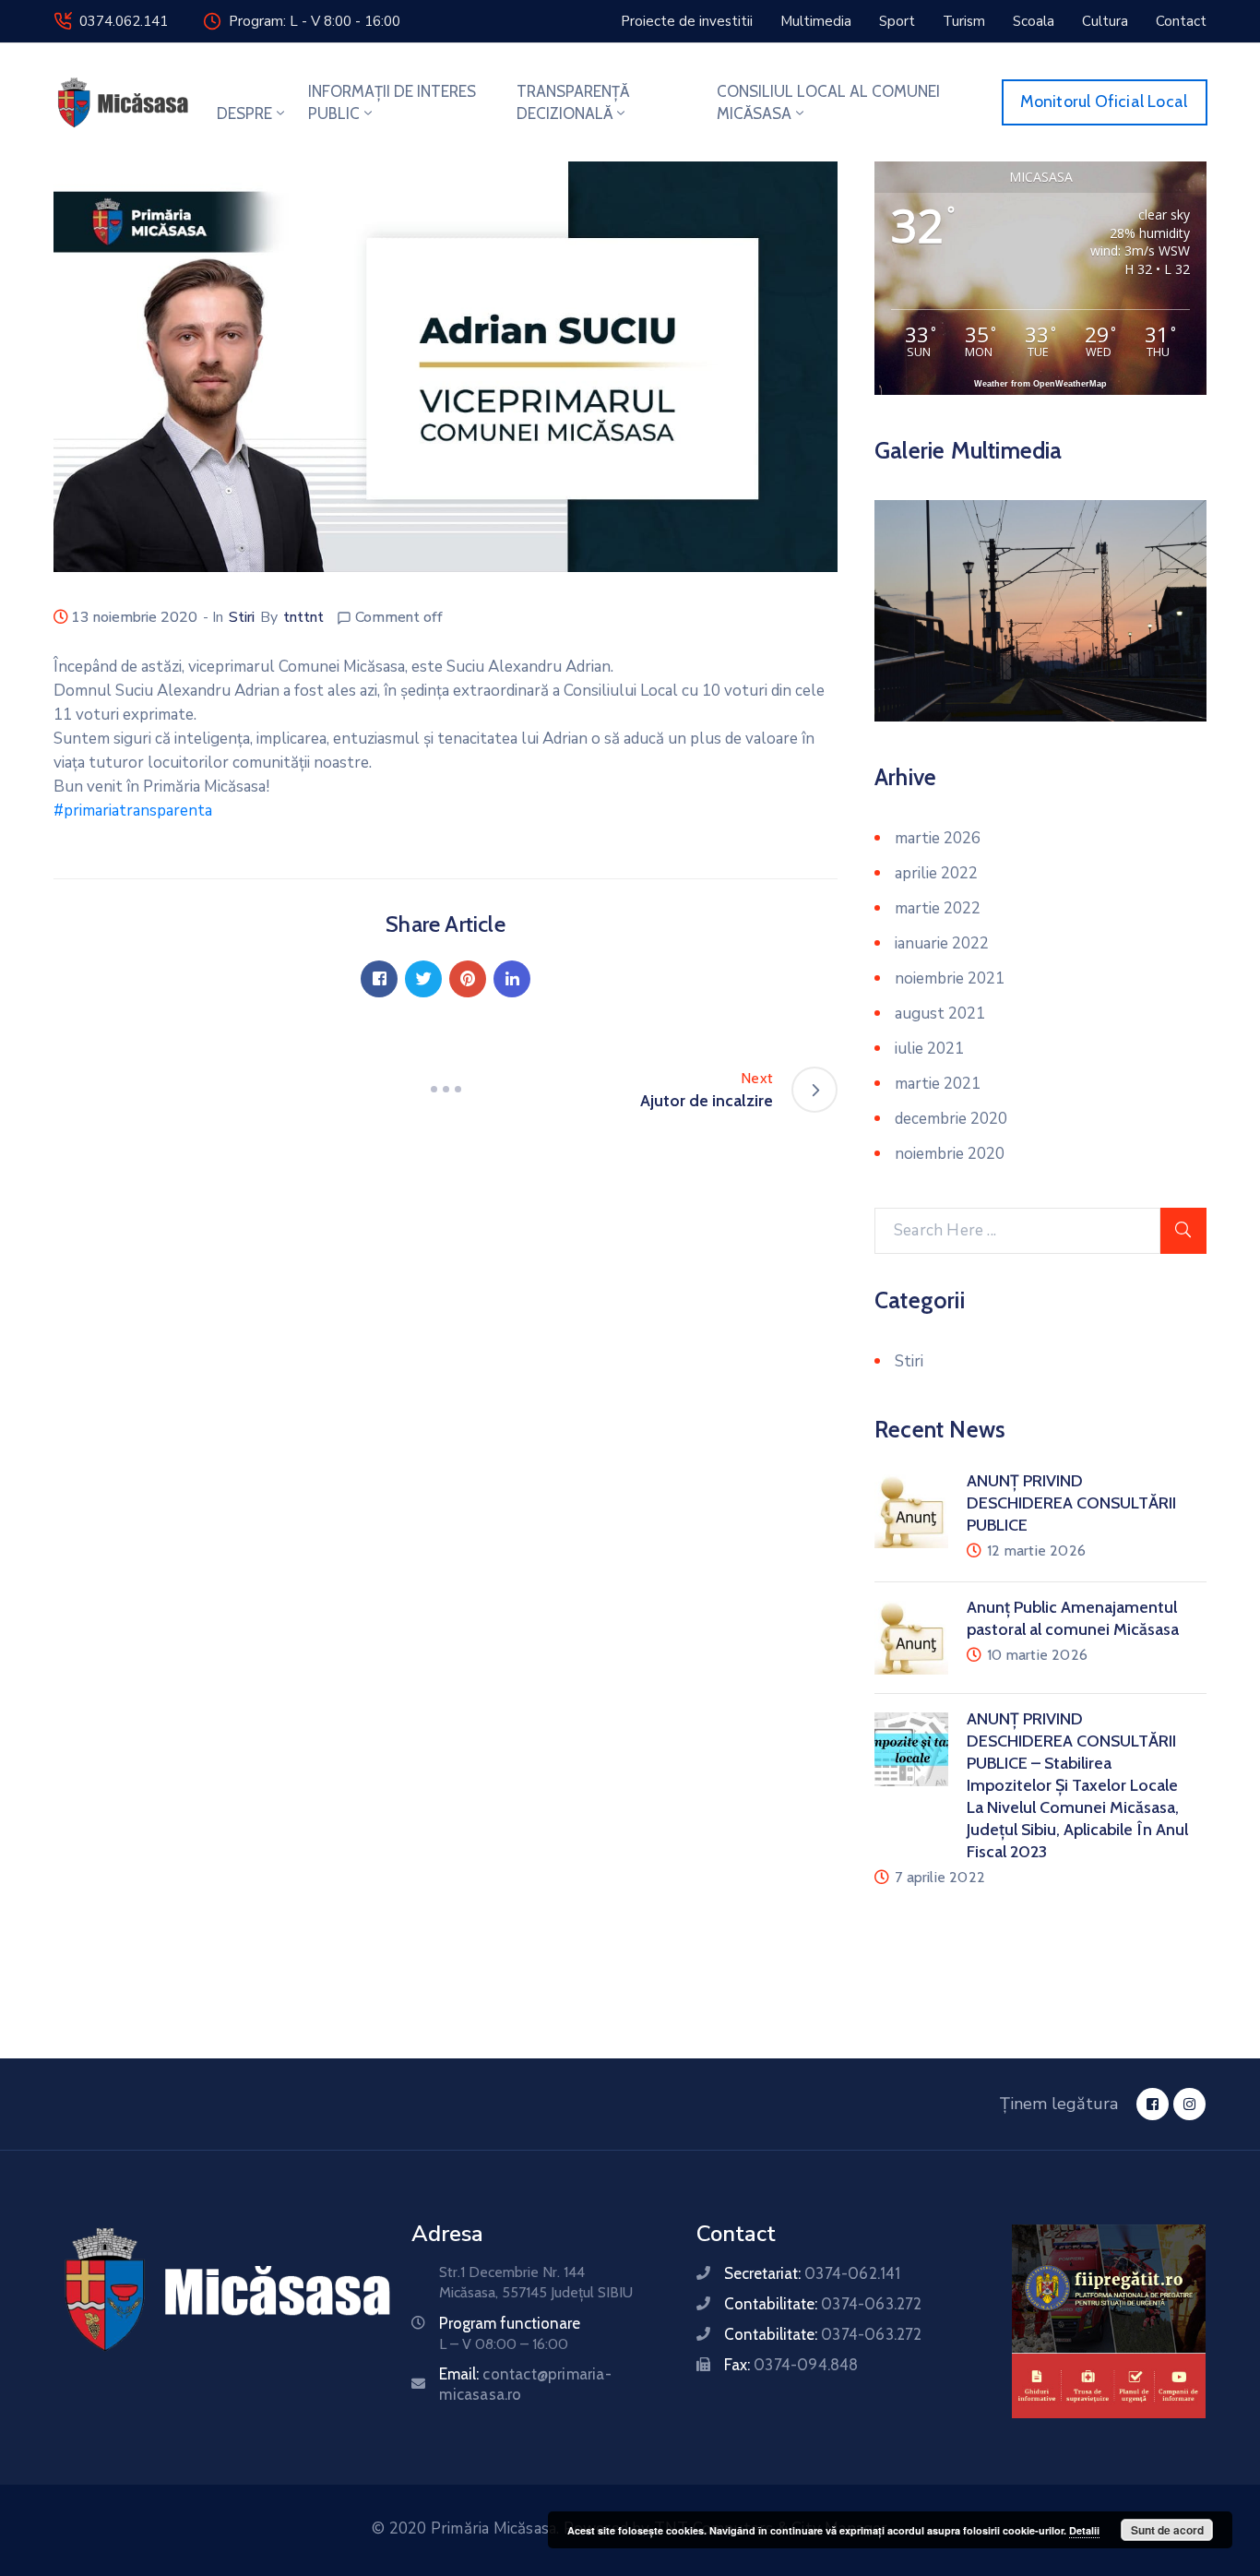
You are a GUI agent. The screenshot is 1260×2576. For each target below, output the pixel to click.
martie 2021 (938, 1084)
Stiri (242, 617)
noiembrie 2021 (950, 978)
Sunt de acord (1167, 2530)
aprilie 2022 (936, 873)
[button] (687, 21)
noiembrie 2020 (950, 1154)
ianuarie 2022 (942, 943)
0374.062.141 (124, 21)
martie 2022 (938, 908)
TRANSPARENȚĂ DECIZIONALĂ (573, 102)
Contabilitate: (823, 2304)
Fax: (791, 2365)
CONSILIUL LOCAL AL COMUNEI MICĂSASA (828, 102)
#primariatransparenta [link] (133, 811)
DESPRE (244, 113)
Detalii (1084, 2530)
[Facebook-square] (1153, 2104)
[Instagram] (1189, 2104)
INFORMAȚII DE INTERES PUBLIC (392, 102)
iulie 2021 (929, 1049)
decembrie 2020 (951, 1119)
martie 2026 (938, 838)
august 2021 (940, 1014)
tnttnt (303, 617)
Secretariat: (812, 2273)
